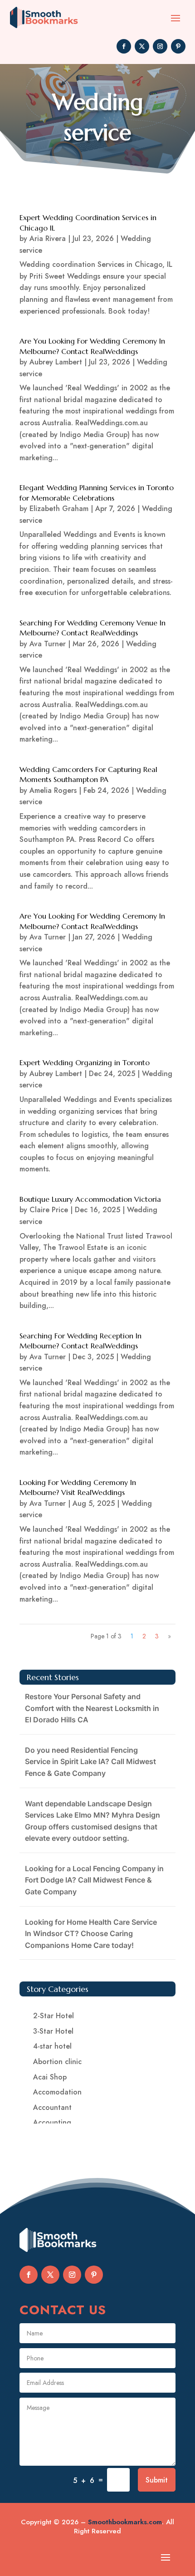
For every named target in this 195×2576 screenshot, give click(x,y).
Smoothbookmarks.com (125, 2522)
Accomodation (57, 2092)
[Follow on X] (142, 46)
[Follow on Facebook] (124, 46)
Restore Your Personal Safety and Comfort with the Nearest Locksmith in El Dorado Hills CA (92, 1708)
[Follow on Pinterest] (178, 46)
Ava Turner (48, 644)
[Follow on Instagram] (160, 46)
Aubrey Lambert (56, 362)
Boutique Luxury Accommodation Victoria (90, 1199)
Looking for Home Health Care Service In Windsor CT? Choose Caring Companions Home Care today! (91, 1934)
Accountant (52, 2107)
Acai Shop (50, 2077)
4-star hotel (52, 2046)
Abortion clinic (57, 2062)
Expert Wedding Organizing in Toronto (85, 1062)
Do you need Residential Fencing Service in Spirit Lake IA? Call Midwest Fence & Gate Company (90, 1762)
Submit (157, 2480)
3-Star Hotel (53, 2031)
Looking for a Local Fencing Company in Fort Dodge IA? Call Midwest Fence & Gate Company (94, 1880)
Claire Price (49, 1210)
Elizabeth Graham (59, 509)
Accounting (52, 2122)
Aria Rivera (48, 238)
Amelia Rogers (53, 790)
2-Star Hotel (54, 2016)
